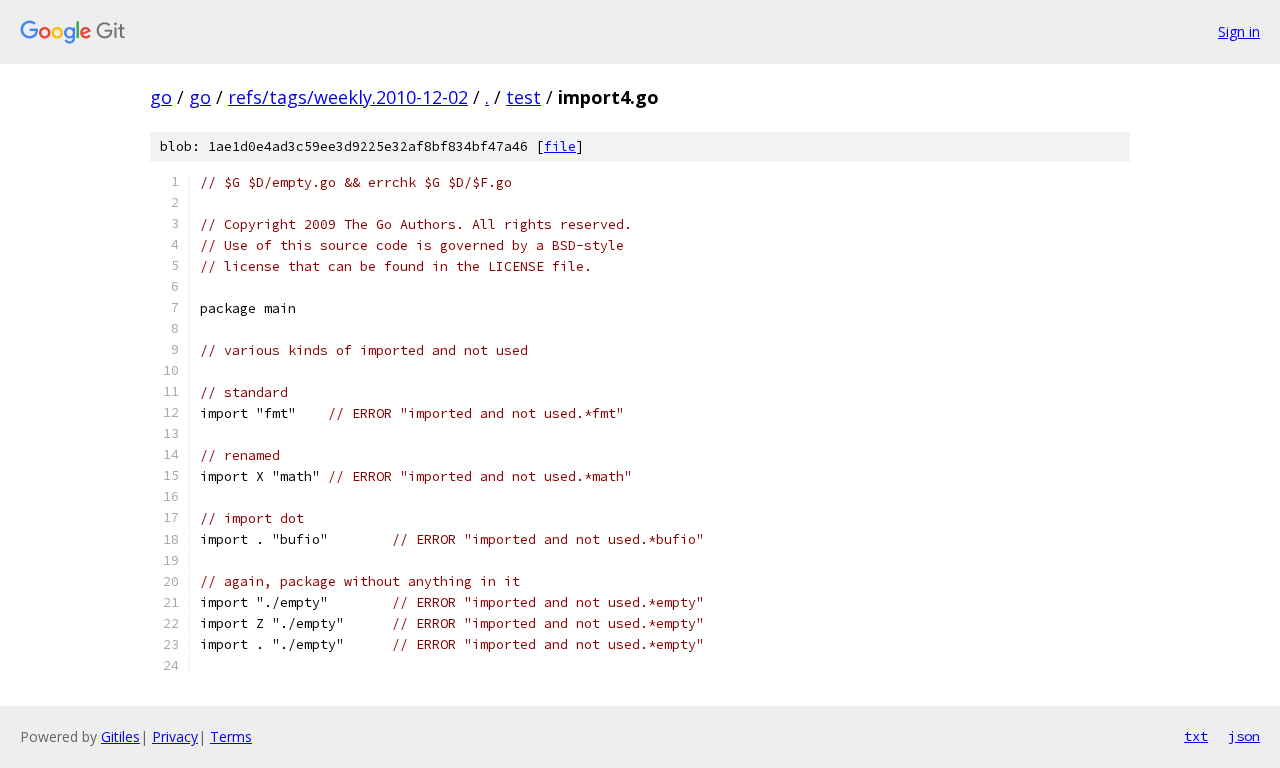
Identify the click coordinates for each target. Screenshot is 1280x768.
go (161, 97)
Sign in (1239, 31)
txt (1196, 736)
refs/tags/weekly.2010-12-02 (348, 97)
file (560, 146)
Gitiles (120, 736)
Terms (231, 736)
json (1244, 736)
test (523, 97)
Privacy (175, 736)
